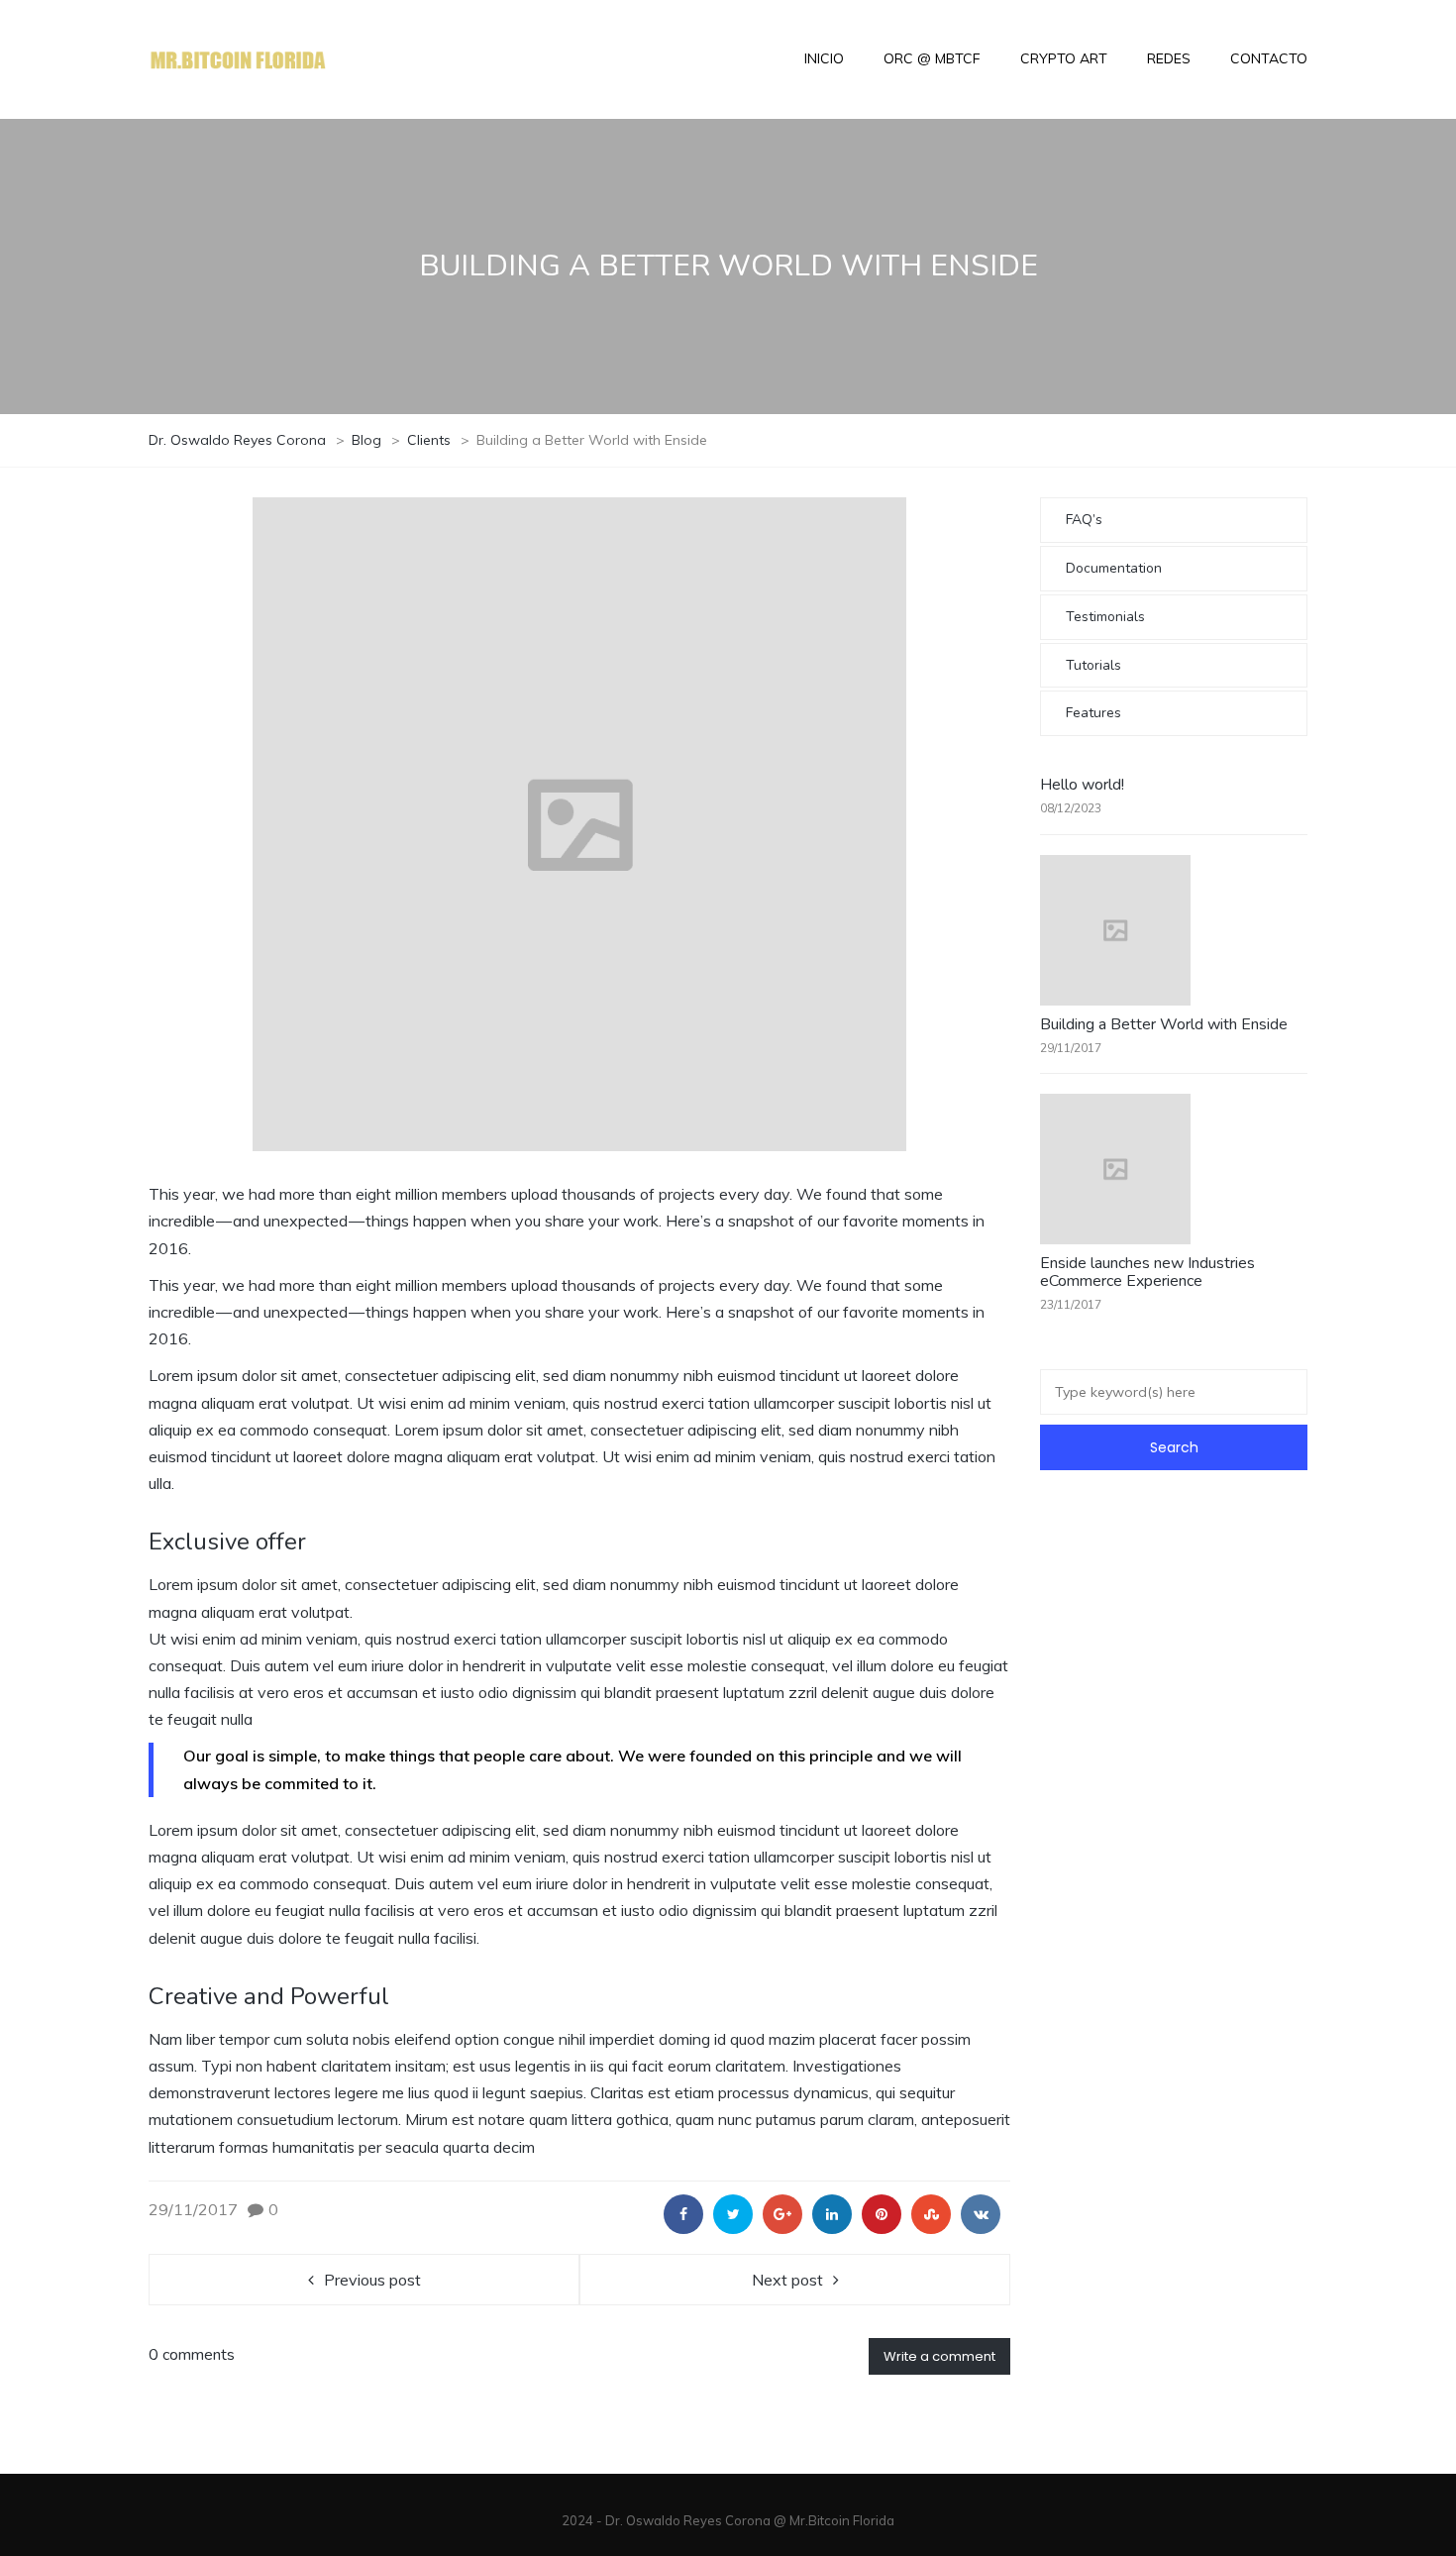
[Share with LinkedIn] (832, 2214)
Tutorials (1093, 665)
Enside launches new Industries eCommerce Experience (1147, 1272)
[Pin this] (882, 2214)
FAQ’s (1084, 520)
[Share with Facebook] (683, 2214)
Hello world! (1082, 785)
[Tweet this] (733, 2214)
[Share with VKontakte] (981, 2214)
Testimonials (1105, 617)
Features (1093, 713)
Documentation (1114, 568)
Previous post (372, 2280)
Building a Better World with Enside (1164, 1024)
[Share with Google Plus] (782, 2214)
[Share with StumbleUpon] (931, 2214)
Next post (787, 2280)
